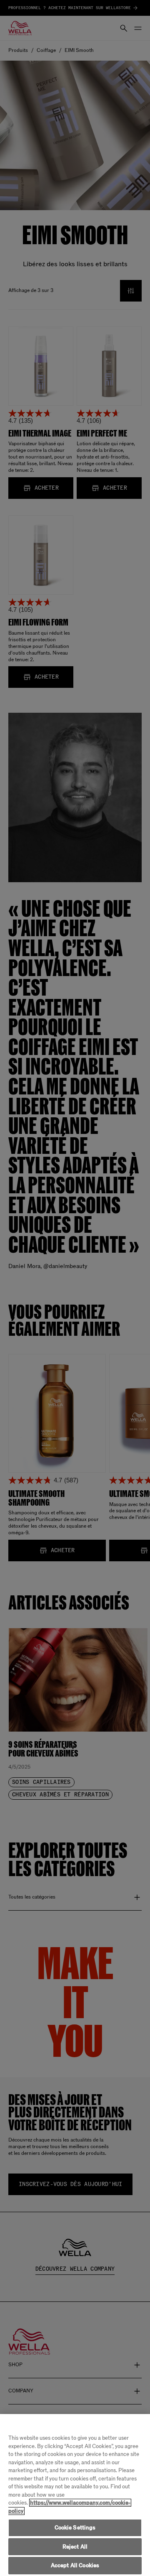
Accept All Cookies (75, 2565)
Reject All (75, 2547)
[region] (75, 2495)
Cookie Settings (75, 2528)
